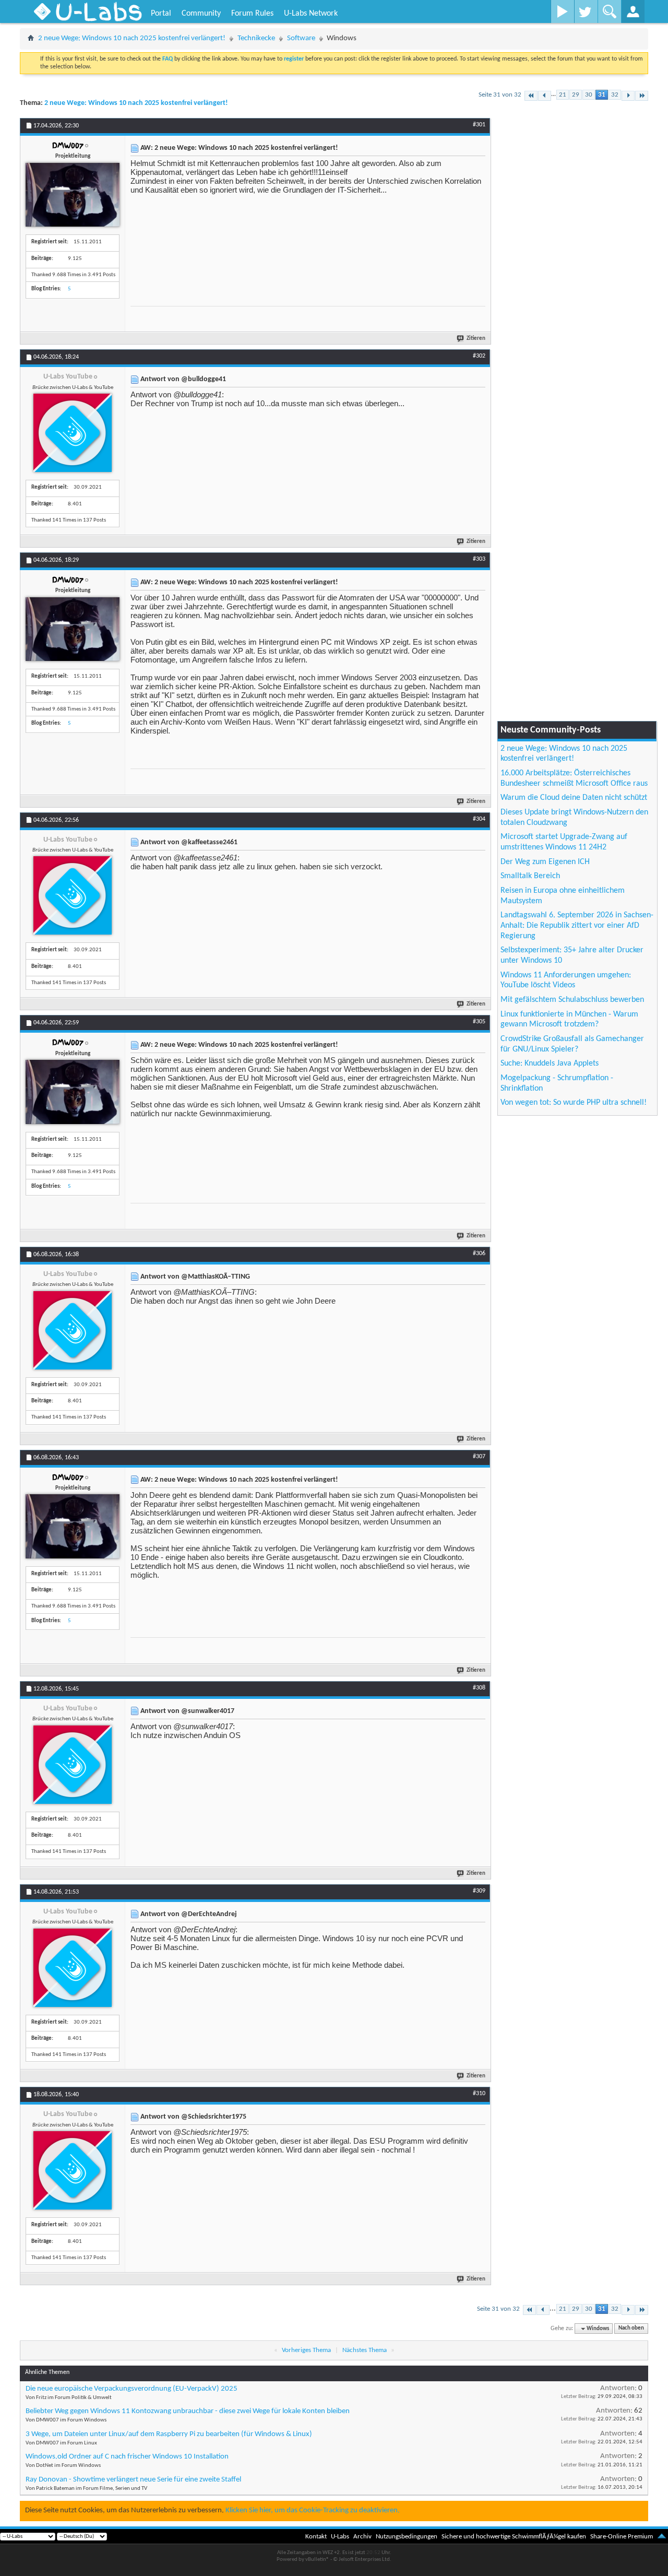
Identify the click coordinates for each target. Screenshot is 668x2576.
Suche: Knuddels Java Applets (550, 1064)
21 (563, 95)
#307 (479, 1457)
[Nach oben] (662, 2537)
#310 (479, 2094)
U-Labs (340, 2537)
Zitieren (476, 339)
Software (301, 38)
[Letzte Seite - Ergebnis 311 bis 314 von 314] (642, 96)
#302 (479, 356)
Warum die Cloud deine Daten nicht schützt (574, 798)
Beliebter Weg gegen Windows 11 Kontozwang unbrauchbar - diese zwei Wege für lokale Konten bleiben (188, 2411)
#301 (479, 125)
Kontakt (316, 2537)
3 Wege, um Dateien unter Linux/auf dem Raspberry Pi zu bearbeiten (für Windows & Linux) (169, 2434)
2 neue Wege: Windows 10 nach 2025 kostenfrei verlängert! (132, 38)
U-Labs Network (311, 14)
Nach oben (631, 2329)
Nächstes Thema (365, 2350)
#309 (479, 1891)
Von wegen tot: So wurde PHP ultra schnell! (574, 1103)
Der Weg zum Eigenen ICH (545, 862)
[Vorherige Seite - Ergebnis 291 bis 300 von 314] (545, 96)
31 (602, 95)
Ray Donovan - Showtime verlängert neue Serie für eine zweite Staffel (133, 2480)
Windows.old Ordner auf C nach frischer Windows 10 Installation (127, 2457)
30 (589, 95)
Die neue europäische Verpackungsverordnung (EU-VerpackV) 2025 (132, 2389)
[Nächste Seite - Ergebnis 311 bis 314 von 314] (628, 96)
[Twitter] (586, 11)
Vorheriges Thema (306, 2350)
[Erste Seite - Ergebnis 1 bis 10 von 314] (531, 96)
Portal (161, 14)
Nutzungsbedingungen (407, 2537)
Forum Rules (252, 14)
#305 (479, 1022)
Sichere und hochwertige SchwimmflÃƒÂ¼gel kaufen (514, 2537)
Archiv (362, 2537)
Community (201, 14)
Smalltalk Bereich (530, 876)
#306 (479, 1254)
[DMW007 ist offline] (73, 195)
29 (576, 95)
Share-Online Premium (622, 2537)
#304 (479, 819)
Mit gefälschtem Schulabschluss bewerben (572, 1000)
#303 (479, 559)
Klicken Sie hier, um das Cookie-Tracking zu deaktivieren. (313, 2510)
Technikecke (256, 38)
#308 (479, 1688)
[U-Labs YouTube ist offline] (73, 433)
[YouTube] (562, 11)
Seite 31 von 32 (500, 95)
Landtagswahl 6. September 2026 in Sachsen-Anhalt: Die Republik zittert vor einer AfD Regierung (577, 925)
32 (615, 95)
